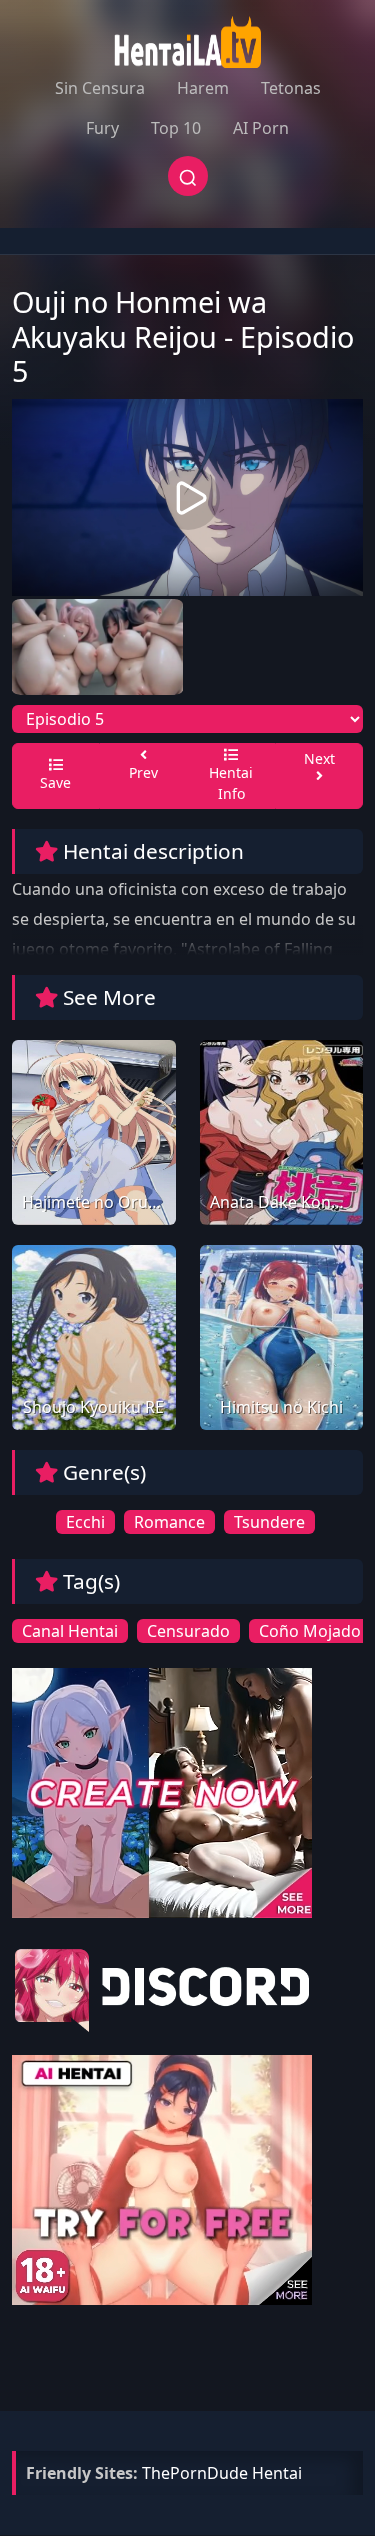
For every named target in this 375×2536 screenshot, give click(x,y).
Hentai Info (231, 783)
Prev (143, 772)
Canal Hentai (70, 1631)
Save (55, 782)
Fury (102, 128)
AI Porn (261, 128)
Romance (169, 1522)
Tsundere (269, 1522)
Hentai (277, 2473)
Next (319, 758)
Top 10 (176, 128)
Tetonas (291, 88)
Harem (203, 88)
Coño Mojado (310, 1631)
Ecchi (85, 1522)
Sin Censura (100, 88)
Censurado (188, 1631)
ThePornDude (195, 2473)
